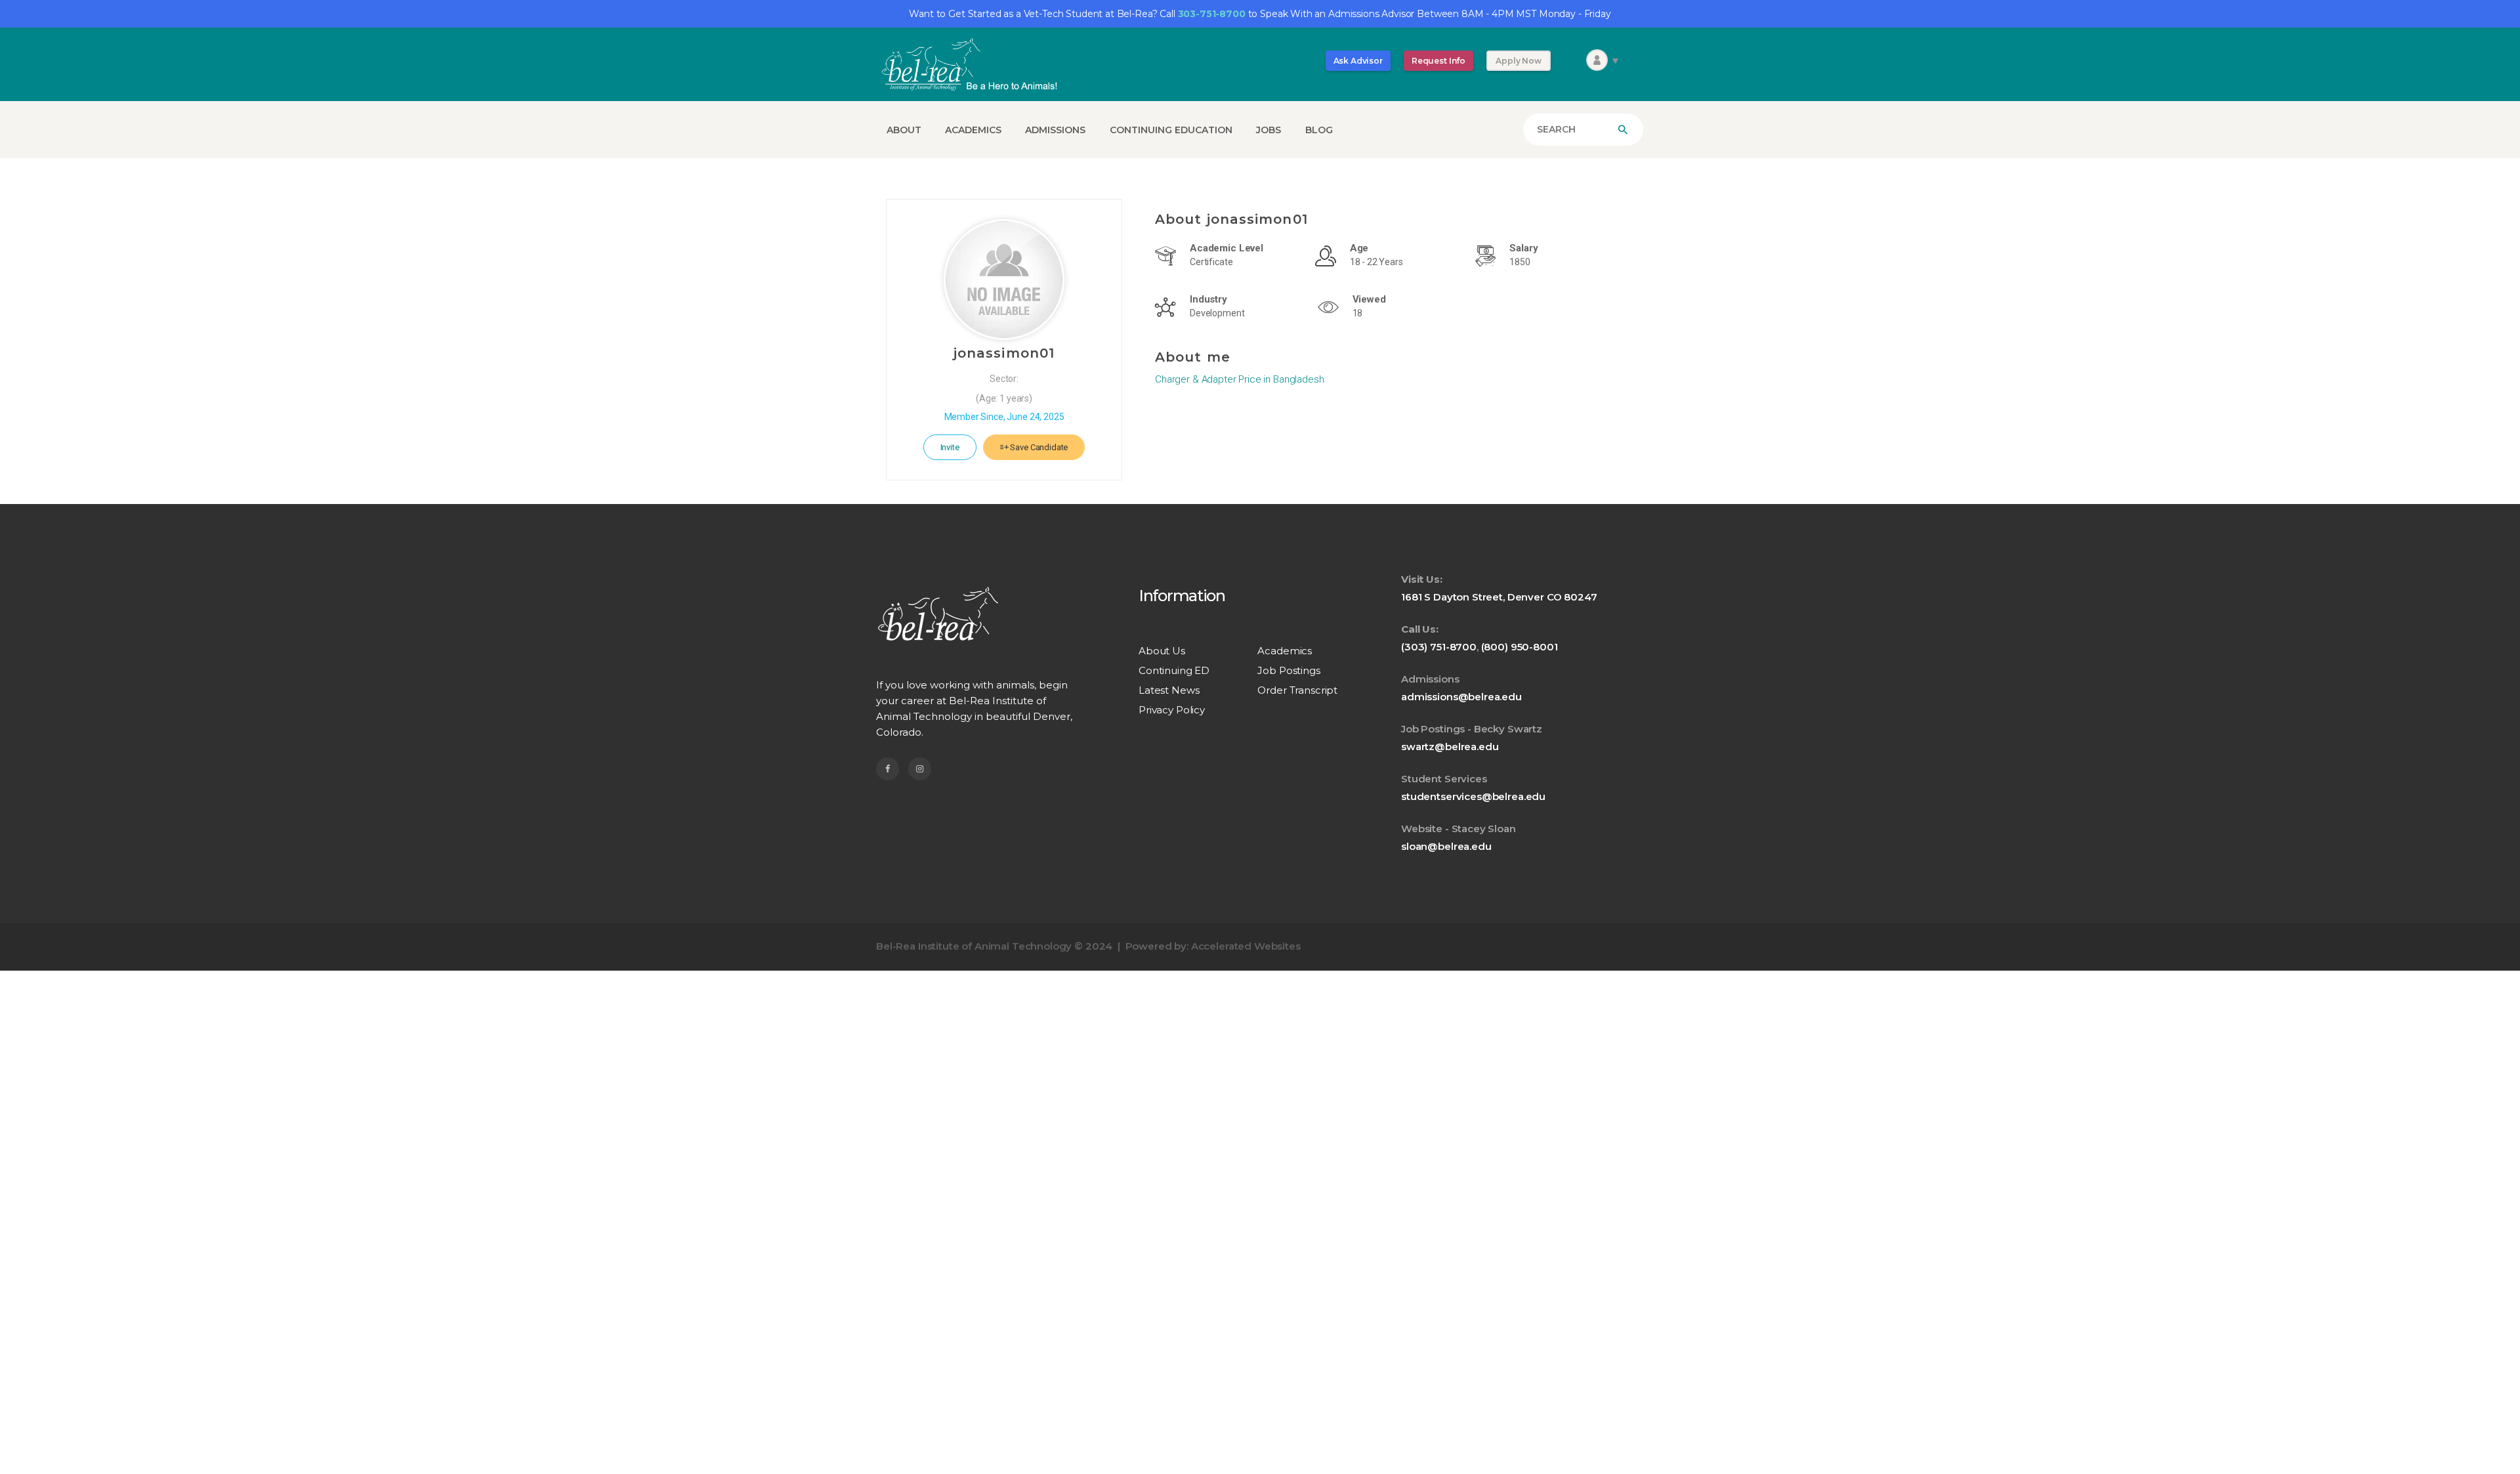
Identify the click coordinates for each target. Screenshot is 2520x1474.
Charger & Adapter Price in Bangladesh (1239, 379)
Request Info (1438, 61)
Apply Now (1519, 61)
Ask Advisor (1358, 61)
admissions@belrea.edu (1461, 697)
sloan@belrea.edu (1446, 846)
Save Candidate (1039, 447)
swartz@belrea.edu (1450, 747)
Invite (950, 447)
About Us (1162, 651)
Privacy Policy (1172, 710)
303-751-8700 (1212, 14)
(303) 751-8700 (1439, 647)
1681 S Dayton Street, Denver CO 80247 (1499, 597)
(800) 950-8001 (1520, 647)
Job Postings (1289, 670)
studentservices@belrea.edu (1473, 796)
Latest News (1169, 690)
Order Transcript (1297, 690)
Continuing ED (1174, 670)
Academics (1285, 651)
